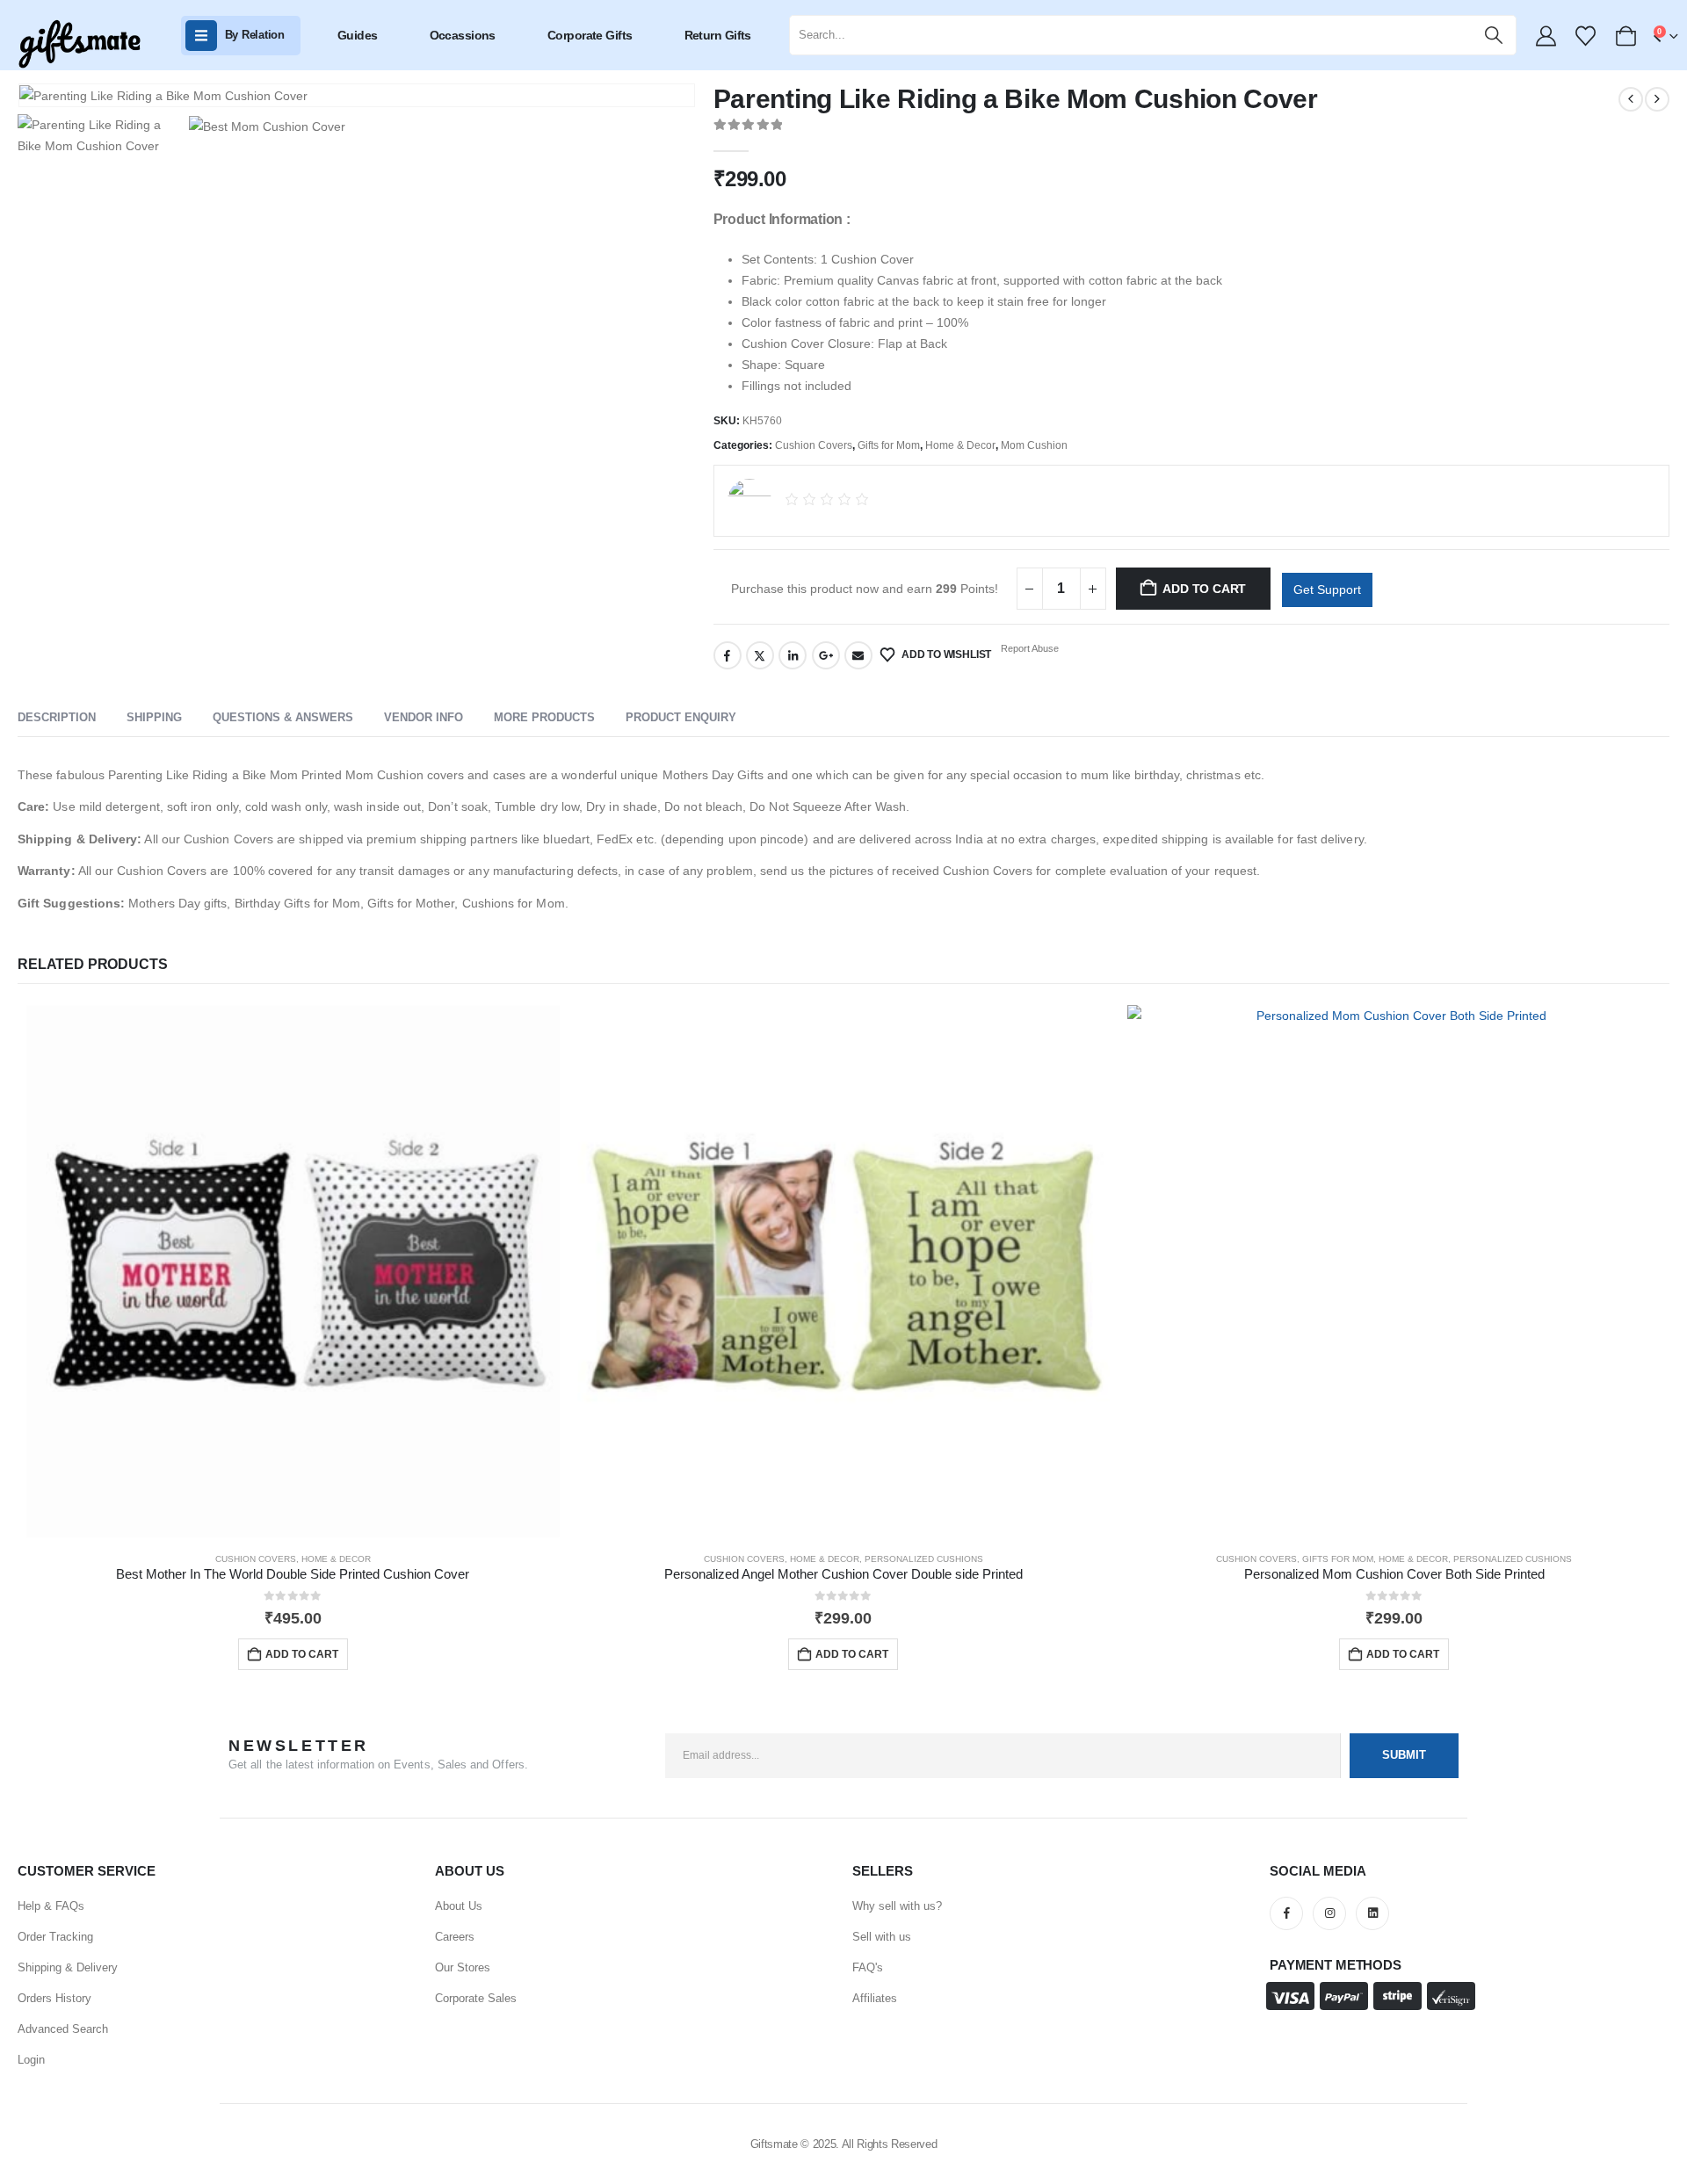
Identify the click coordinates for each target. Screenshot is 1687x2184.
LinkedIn (793, 655)
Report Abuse (1028, 648)
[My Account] (1546, 36)
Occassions (463, 35)
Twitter (760, 655)
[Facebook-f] (1286, 1913)
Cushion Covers (814, 445)
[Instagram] (1329, 1913)
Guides (358, 35)
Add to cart (1204, 589)
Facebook (728, 655)
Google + (826, 655)
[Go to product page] (293, 1272)
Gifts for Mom (889, 445)
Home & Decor (960, 445)
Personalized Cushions (924, 1559)
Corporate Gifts (590, 35)
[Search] (1494, 35)
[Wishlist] (1586, 36)
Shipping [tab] (154, 717)
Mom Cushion (1034, 445)
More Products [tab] (544, 717)
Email (858, 655)
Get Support (1327, 589)
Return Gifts (718, 35)
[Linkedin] (1372, 1913)
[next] (1657, 99)
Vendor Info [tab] (424, 717)
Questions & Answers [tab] (283, 717)
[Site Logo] (79, 44)
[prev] (1631, 99)
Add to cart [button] (302, 1654)
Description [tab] (57, 717)
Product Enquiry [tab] (681, 717)
